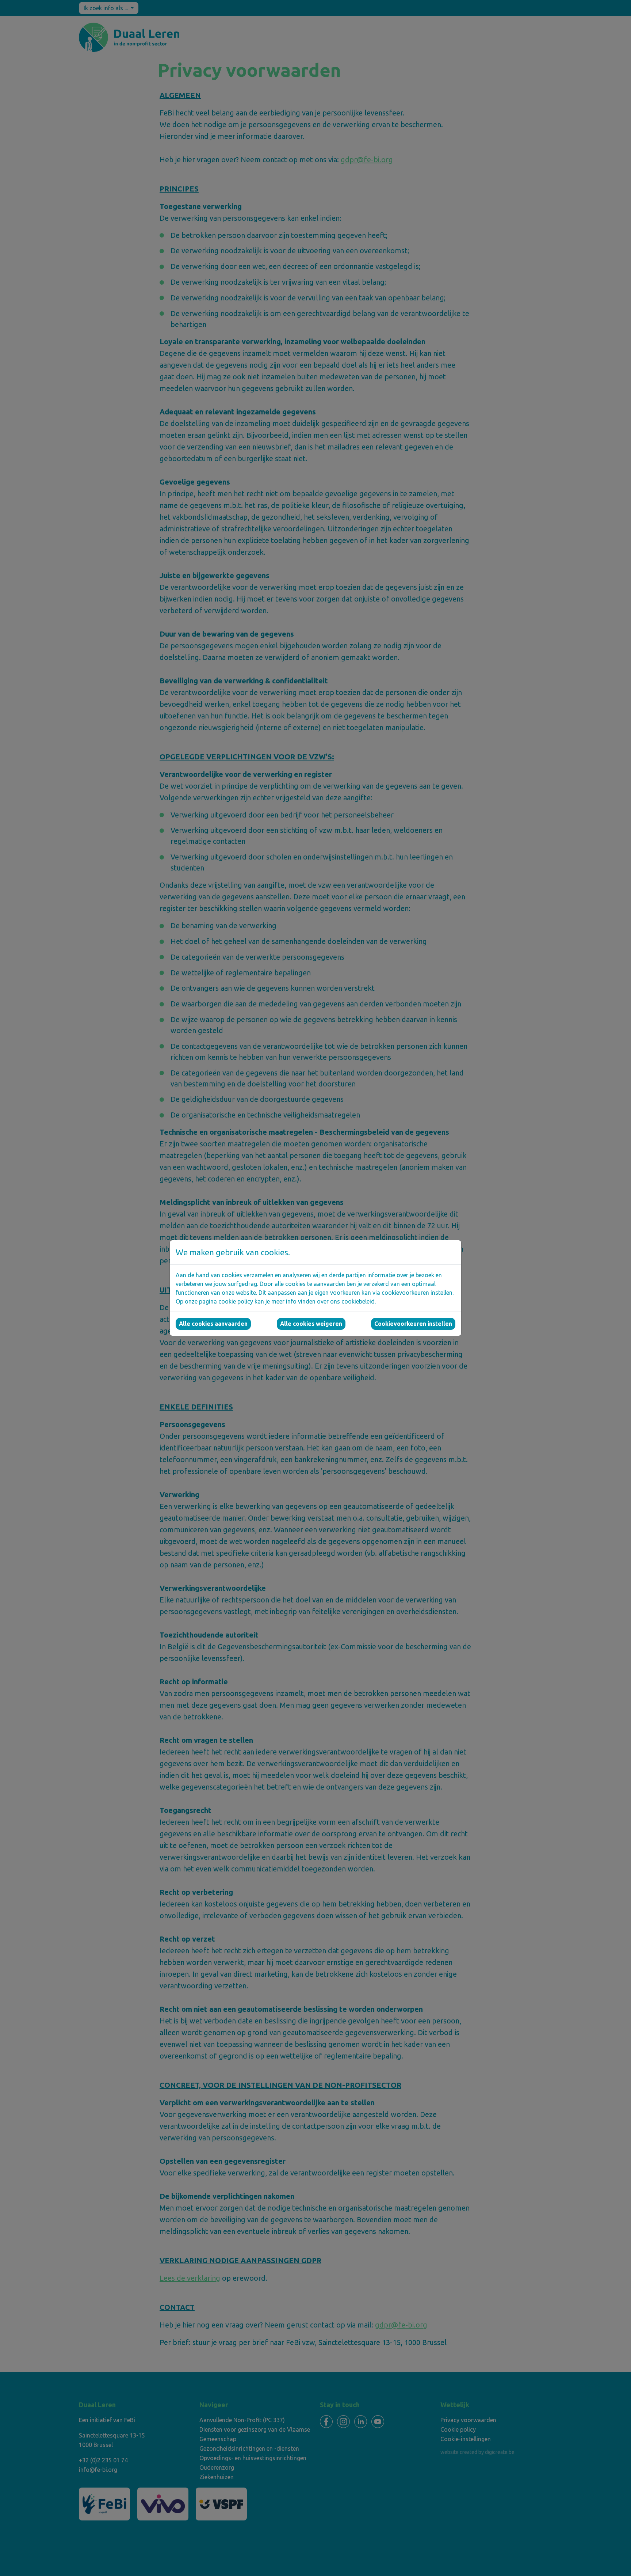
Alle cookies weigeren (311, 1324)
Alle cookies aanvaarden (213, 1324)
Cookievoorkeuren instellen (413, 1324)
